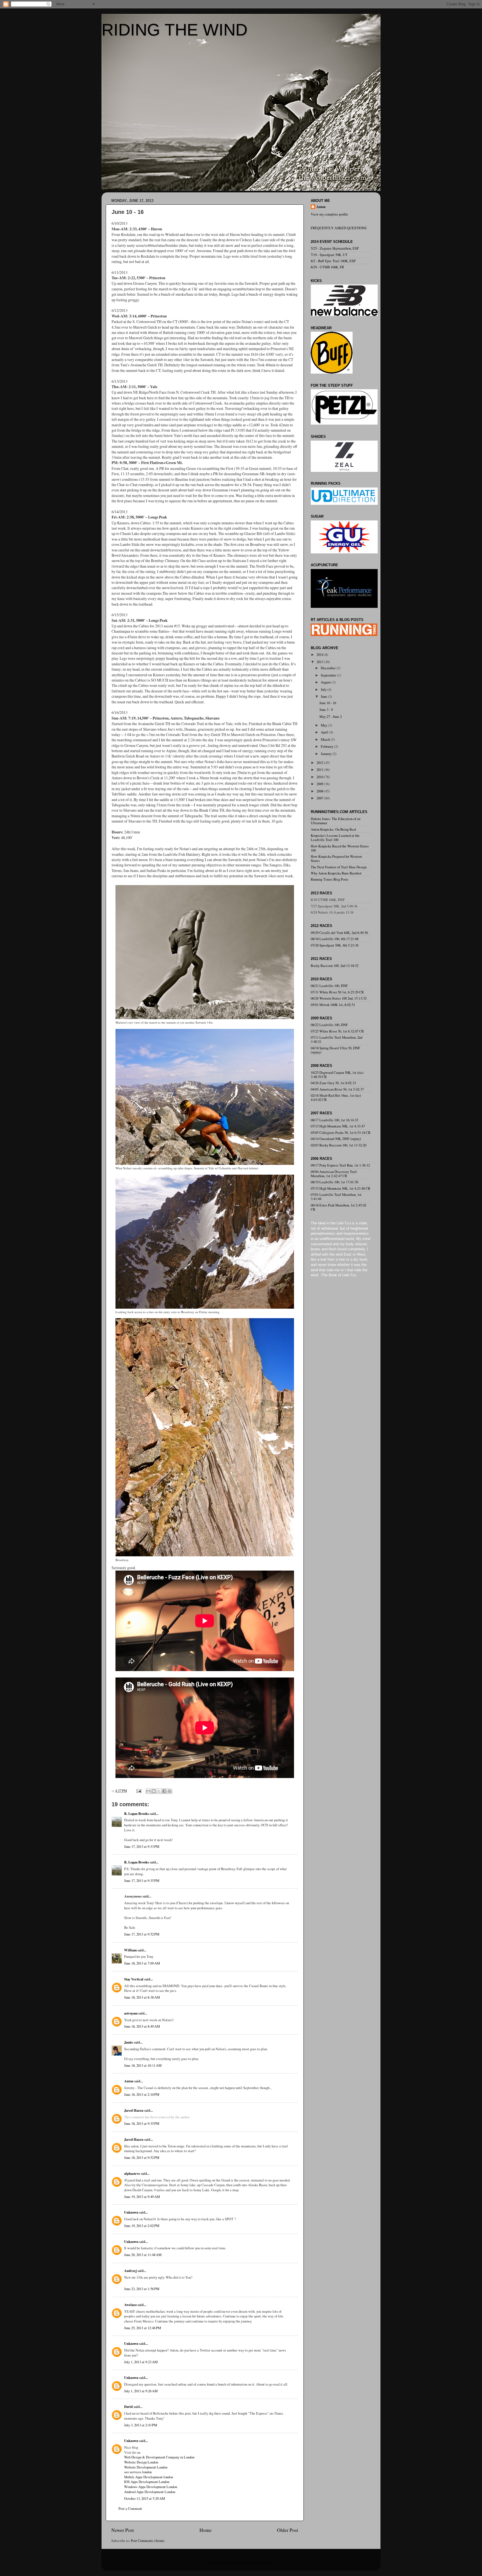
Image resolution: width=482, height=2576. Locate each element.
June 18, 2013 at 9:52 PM (142, 2158)
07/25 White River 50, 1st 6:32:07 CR (337, 1031)
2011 (320, 770)
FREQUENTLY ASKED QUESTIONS (339, 228)
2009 (320, 784)
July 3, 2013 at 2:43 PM (141, 2425)
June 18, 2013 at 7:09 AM (142, 1963)
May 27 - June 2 (331, 717)
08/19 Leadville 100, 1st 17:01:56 (334, 1182)
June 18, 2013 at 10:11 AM (143, 2065)
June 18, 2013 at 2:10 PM (142, 2095)
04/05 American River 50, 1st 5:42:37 (337, 1089)
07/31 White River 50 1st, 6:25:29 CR (337, 992)
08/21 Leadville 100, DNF (329, 986)
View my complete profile (329, 214)
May (324, 725)
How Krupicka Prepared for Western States (336, 859)
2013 (320, 662)
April (325, 732)
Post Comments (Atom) (148, 2541)
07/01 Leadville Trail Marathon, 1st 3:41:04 (336, 1197)
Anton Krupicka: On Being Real (333, 829)
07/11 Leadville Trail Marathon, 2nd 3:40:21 (337, 1040)
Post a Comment (130, 2509)
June (324, 696)
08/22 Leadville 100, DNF (329, 1025)
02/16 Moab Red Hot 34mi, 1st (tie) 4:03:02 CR (336, 1098)
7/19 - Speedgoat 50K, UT (329, 255)
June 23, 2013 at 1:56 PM (142, 2289)
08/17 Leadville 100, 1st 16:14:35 (334, 1120)
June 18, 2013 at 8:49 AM (142, 2026)
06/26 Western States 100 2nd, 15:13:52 (339, 998)
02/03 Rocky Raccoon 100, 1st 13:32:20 (338, 1145)
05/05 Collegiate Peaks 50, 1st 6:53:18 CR (341, 1133)
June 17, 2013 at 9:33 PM (142, 1847)
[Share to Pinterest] (170, 1791)
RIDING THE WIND (174, 30)
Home (206, 2530)
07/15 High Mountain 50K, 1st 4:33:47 (338, 1126)
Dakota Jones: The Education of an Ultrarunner (336, 821)
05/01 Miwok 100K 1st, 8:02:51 (333, 1005)
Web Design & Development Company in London (159, 2457)
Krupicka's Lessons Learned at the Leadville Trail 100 (335, 838)
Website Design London (141, 2462)
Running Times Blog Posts (330, 879)
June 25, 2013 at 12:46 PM (143, 2328)
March (326, 739)
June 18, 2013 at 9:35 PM (142, 2124)
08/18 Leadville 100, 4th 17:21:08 (335, 939)
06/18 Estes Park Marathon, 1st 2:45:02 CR (338, 1207)
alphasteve (132, 2173)
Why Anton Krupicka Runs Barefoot (336, 873)
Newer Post (123, 2530)
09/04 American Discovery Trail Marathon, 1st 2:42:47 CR (334, 1174)
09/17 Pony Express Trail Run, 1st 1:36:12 (340, 1165)
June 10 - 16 (328, 703)
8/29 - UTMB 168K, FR (327, 267)
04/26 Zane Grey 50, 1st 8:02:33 (333, 1083)
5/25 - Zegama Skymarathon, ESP (335, 248)
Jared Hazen (134, 2110)
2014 (320, 655)
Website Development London (146, 2467)
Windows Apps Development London (151, 2487)
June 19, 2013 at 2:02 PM (142, 2226)
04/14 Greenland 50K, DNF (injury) (336, 1139)
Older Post (288, 2530)
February (327, 746)
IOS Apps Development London (147, 2482)
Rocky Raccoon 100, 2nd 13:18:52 (335, 966)
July (324, 690)
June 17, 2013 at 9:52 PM (142, 1934)
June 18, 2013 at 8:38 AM (142, 1997)
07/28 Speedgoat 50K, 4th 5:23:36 (335, 945)
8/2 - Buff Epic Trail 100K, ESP (333, 261)
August (326, 682)
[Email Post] (138, 1791)
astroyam (131, 2013)
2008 (320, 791)
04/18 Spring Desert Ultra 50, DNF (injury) (335, 1050)
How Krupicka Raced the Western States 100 (340, 848)
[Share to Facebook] (164, 1791)
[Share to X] (159, 1791)
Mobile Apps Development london (149, 2477)
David (128, 2407)
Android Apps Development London (150, 2492)
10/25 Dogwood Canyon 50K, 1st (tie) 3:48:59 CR (337, 1075)
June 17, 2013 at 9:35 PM (142, 1881)
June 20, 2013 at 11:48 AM (143, 2255)
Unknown (131, 2212)
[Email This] (148, 1791)
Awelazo (130, 2305)
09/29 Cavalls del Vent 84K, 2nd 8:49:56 (339, 933)
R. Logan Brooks (137, 1813)
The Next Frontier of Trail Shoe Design (339, 867)
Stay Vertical (134, 1979)
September (329, 675)
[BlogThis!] (154, 1791)
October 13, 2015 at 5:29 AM (144, 2499)
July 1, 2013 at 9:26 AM (141, 2391)
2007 (320, 798)
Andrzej (130, 2271)
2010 (320, 777)
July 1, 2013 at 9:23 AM (141, 2362)
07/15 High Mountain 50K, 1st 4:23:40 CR (340, 1188)
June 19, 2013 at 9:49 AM (142, 2197)
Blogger (267, 2562)
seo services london (138, 2472)
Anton (129, 2081)
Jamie (129, 2042)
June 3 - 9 (326, 710)
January (327, 754)
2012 (320, 763)
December (329, 668)
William (130, 1950)
